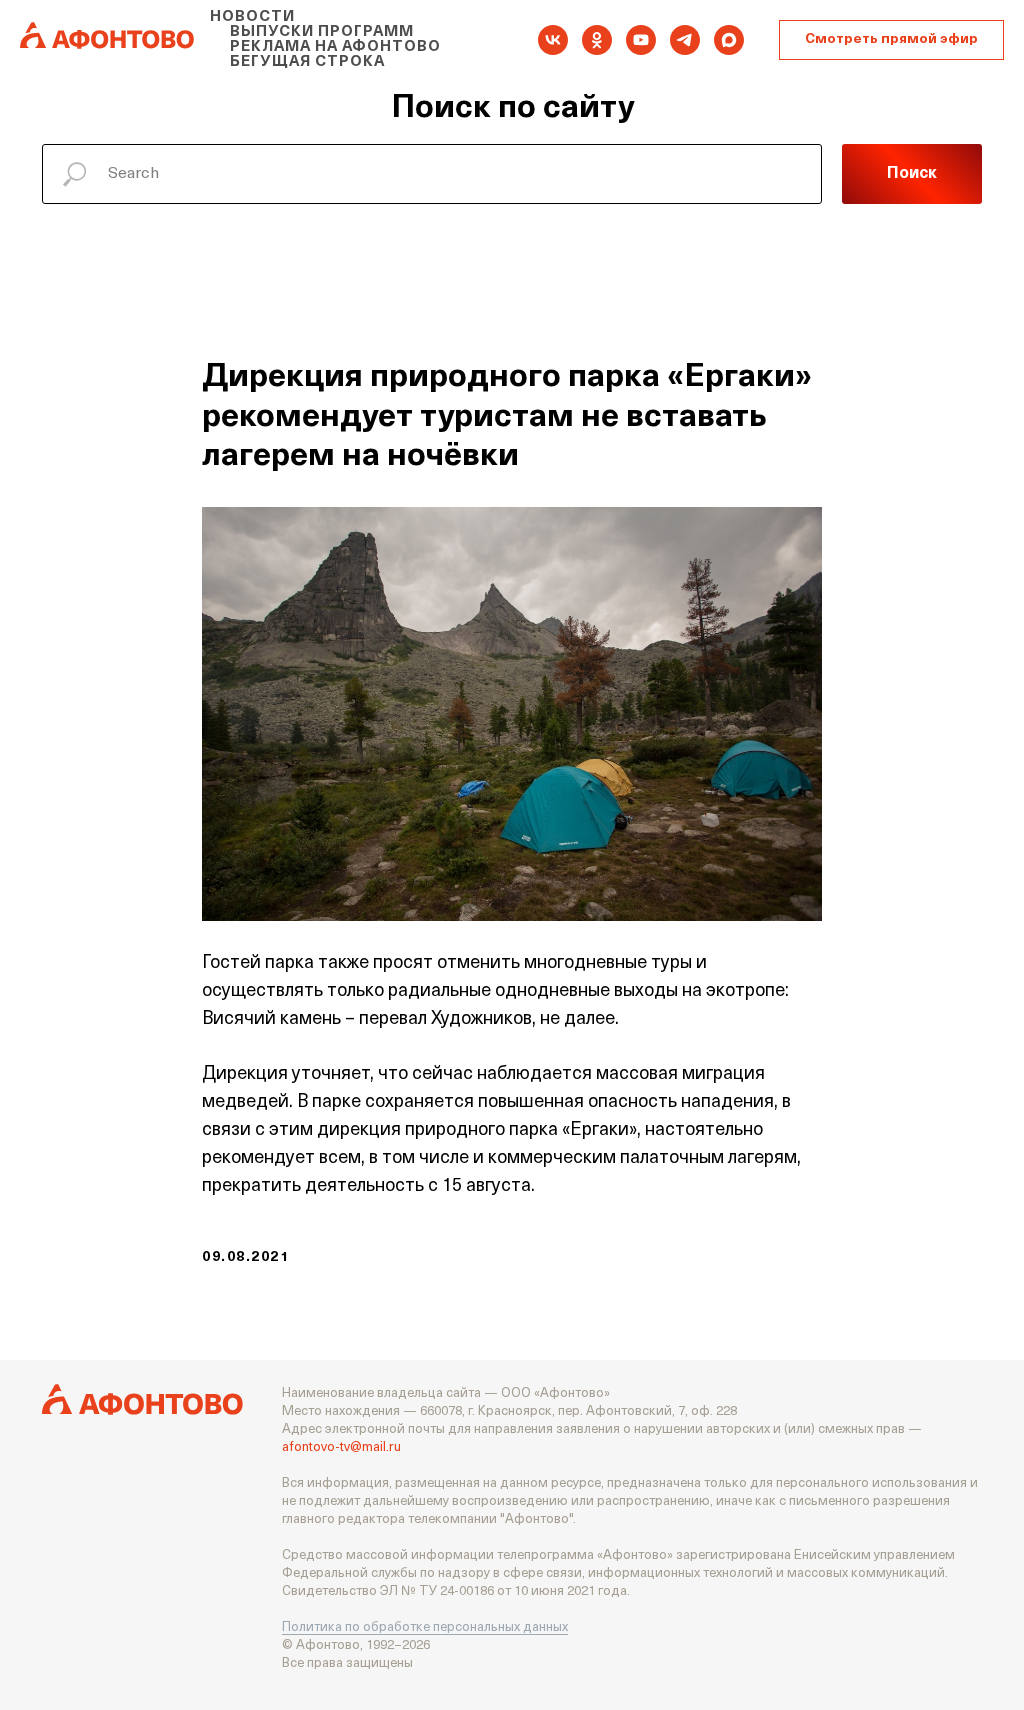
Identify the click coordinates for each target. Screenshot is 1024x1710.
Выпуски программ (322, 32)
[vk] (553, 40)
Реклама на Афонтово (335, 47)
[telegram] (685, 40)
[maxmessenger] (729, 40)
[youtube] (641, 40)
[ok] (597, 40)
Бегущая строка (307, 62)
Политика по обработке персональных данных (425, 1627)
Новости (252, 17)
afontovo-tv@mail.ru (341, 1447)
